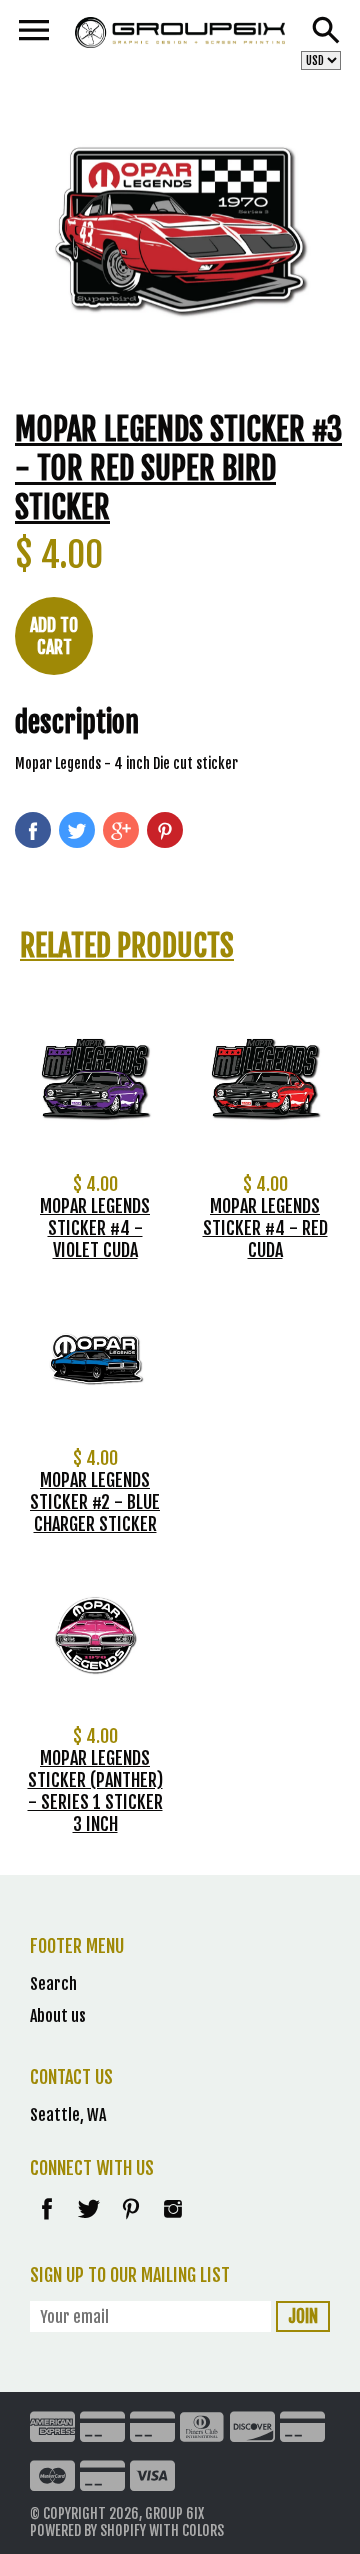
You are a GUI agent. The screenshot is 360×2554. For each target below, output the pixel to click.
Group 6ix (174, 2513)
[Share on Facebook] (33, 830)
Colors (203, 2530)
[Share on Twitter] (77, 830)
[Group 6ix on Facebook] (47, 2222)
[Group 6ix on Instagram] (173, 2222)
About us (58, 2016)
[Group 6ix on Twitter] (90, 2222)
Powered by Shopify (88, 2530)
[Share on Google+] (121, 830)
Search (53, 1984)
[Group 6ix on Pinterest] (132, 2222)
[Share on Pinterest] (165, 830)
